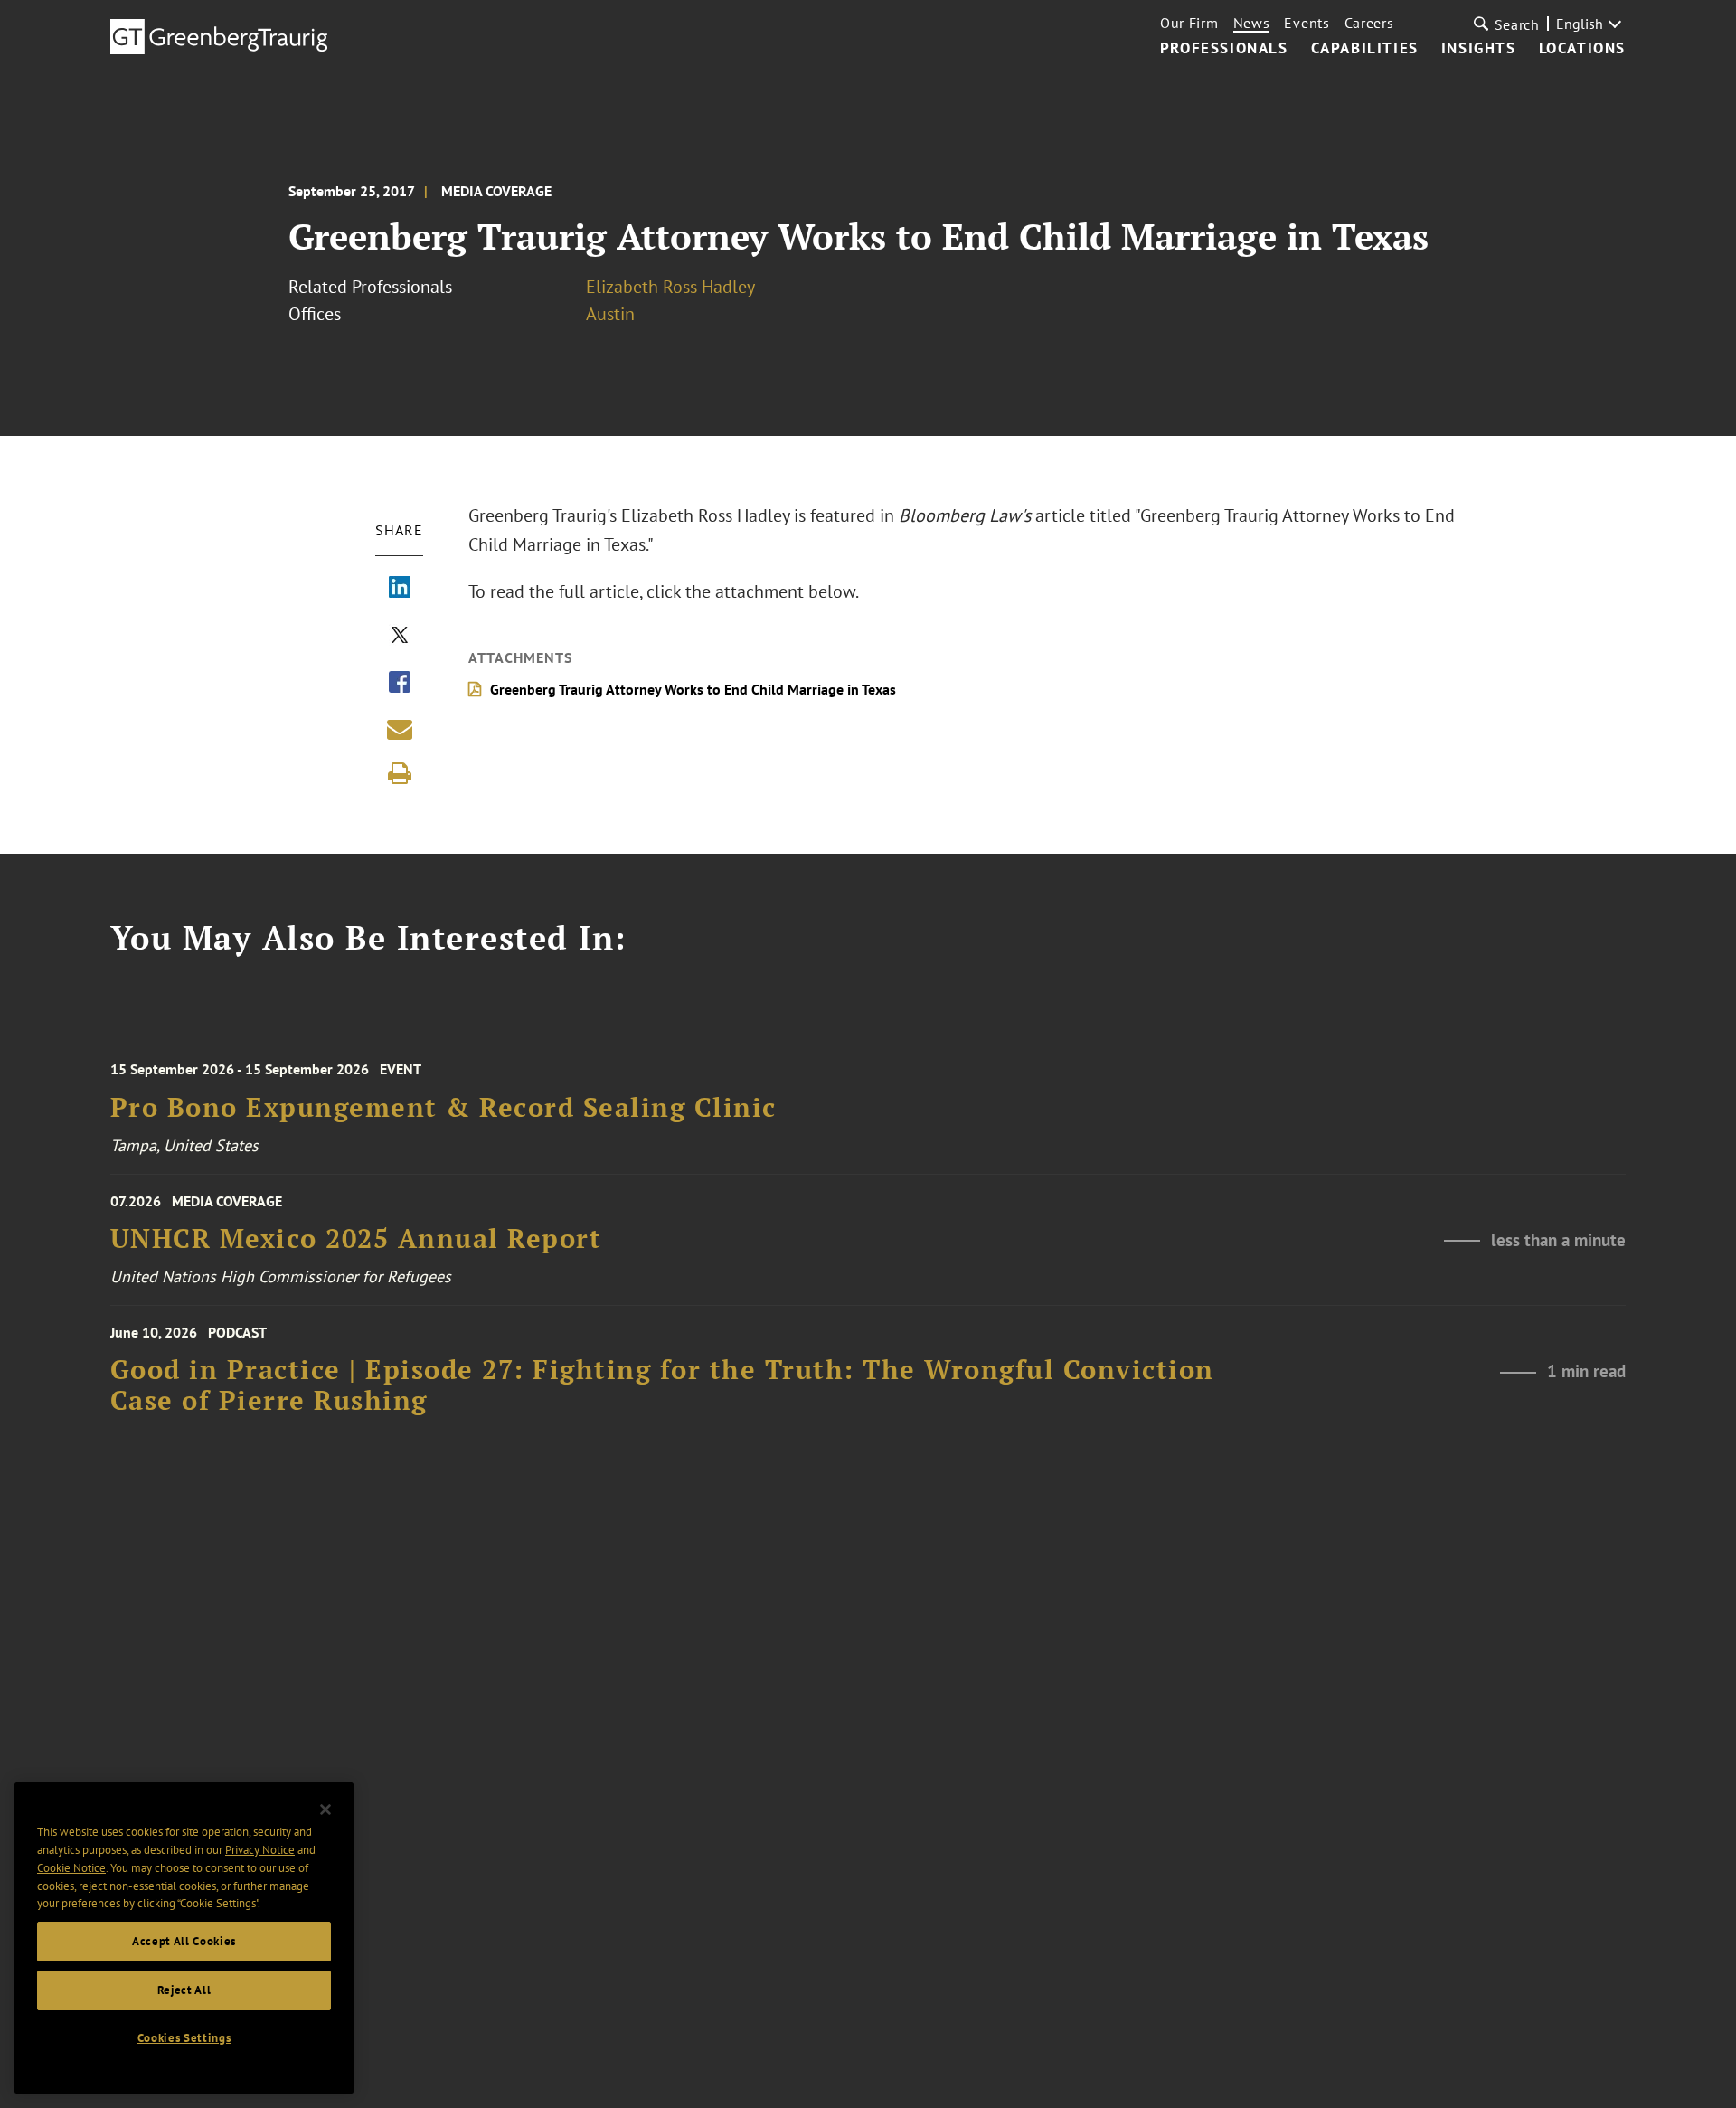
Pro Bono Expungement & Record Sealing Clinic (443, 1107)
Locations (1582, 49)
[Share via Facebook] (400, 684)
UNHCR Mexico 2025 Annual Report (356, 1238)
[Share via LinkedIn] (400, 589)
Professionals (1224, 49)
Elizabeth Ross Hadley (670, 287)
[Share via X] (400, 637)
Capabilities (1365, 49)
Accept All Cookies (184, 1941)
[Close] (325, 1810)
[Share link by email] (400, 729)
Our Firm (1189, 23)
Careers (1369, 23)
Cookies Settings (184, 2038)
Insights (1479, 49)
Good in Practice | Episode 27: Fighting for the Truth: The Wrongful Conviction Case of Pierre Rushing (662, 1385)
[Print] (400, 773)
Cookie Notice (71, 1868)
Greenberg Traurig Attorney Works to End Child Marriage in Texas (693, 689)
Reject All (184, 1990)
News (1252, 23)
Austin (610, 314)
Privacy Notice (260, 1850)
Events (1307, 23)
